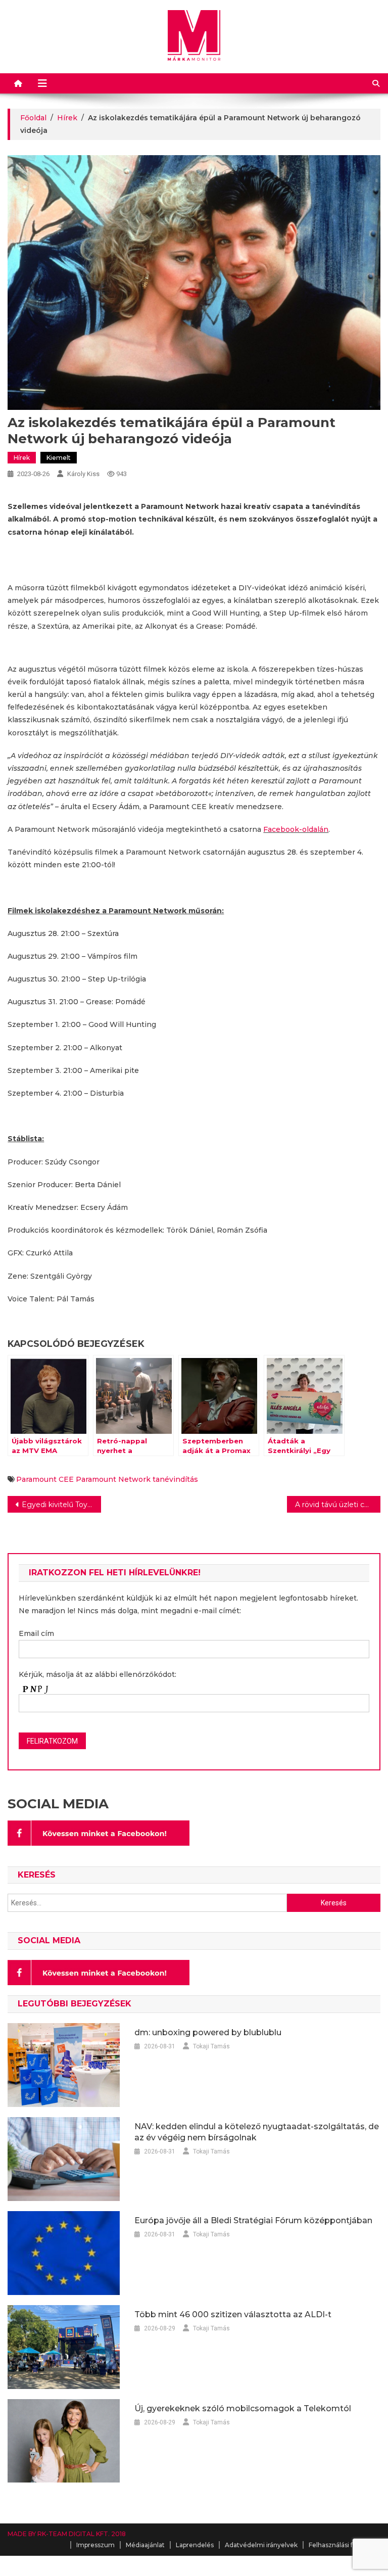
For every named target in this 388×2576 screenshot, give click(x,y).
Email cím (36, 1633)
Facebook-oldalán (296, 829)
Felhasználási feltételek (345, 2545)
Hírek (22, 458)
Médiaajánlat (145, 2545)
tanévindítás (175, 1479)
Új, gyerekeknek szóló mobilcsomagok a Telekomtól (243, 2408)
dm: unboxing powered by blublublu (208, 2032)
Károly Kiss (83, 474)
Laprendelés (195, 2545)
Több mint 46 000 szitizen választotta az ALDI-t (233, 2314)
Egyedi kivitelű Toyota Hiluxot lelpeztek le (61, 1505)
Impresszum (95, 2545)
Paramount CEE (45, 1479)
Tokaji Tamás (211, 2046)
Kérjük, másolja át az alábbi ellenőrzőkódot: (98, 1674)
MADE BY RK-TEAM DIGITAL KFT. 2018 (67, 2534)
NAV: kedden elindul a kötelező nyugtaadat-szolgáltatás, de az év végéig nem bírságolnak (257, 2132)
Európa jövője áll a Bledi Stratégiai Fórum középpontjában (253, 2220)
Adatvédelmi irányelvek (261, 2545)
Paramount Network (113, 1479)
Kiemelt (59, 458)
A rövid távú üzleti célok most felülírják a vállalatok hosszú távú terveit (337, 1505)
